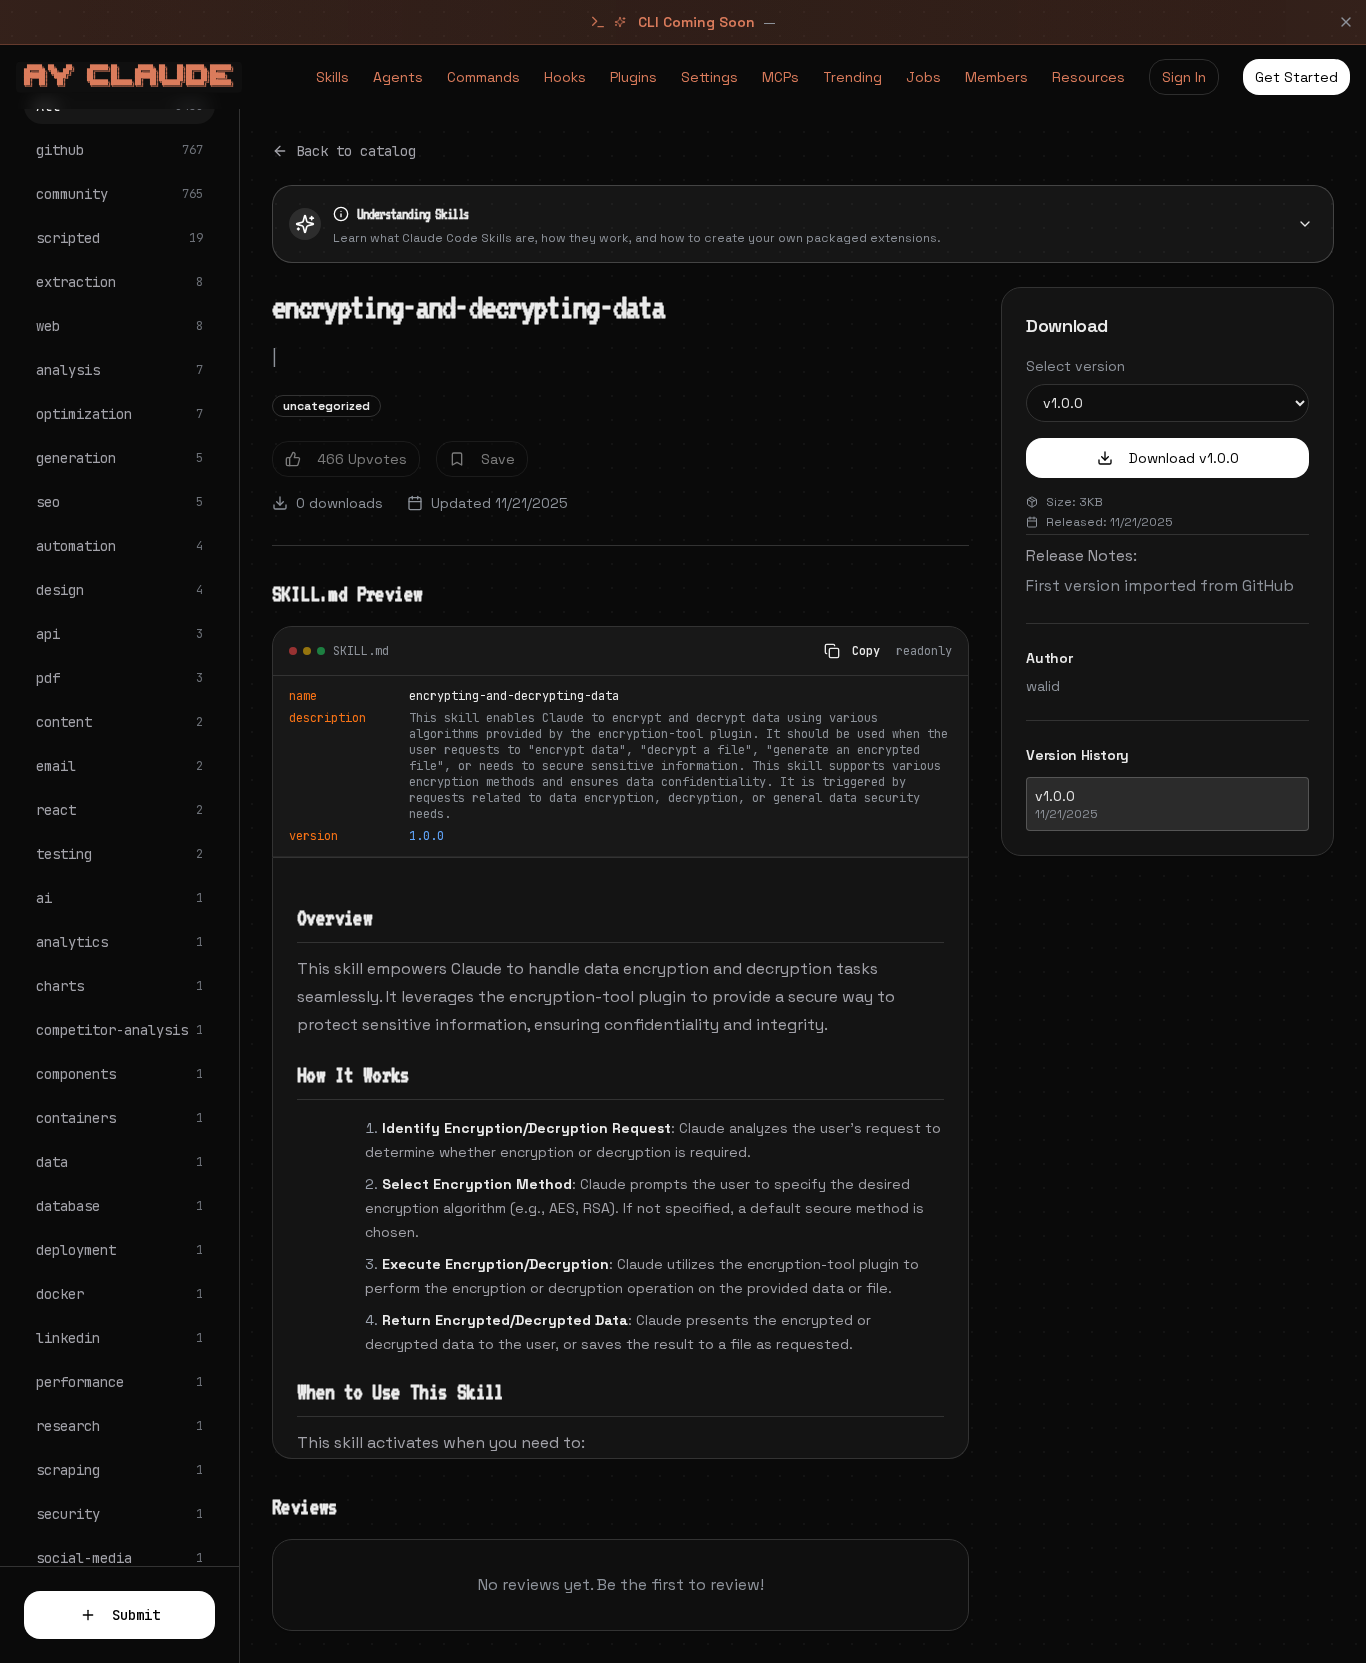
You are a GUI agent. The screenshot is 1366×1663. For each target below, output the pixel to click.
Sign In (1184, 77)
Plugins (633, 77)
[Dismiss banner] (1346, 22)
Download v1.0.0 (1184, 458)
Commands (483, 77)
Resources (1088, 77)
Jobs (923, 77)
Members (996, 77)
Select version (1075, 366)
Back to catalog (356, 151)
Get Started (1296, 77)
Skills (332, 77)
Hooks (565, 77)
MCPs (780, 77)
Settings (709, 77)
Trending (852, 77)
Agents (398, 77)
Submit (136, 1615)
